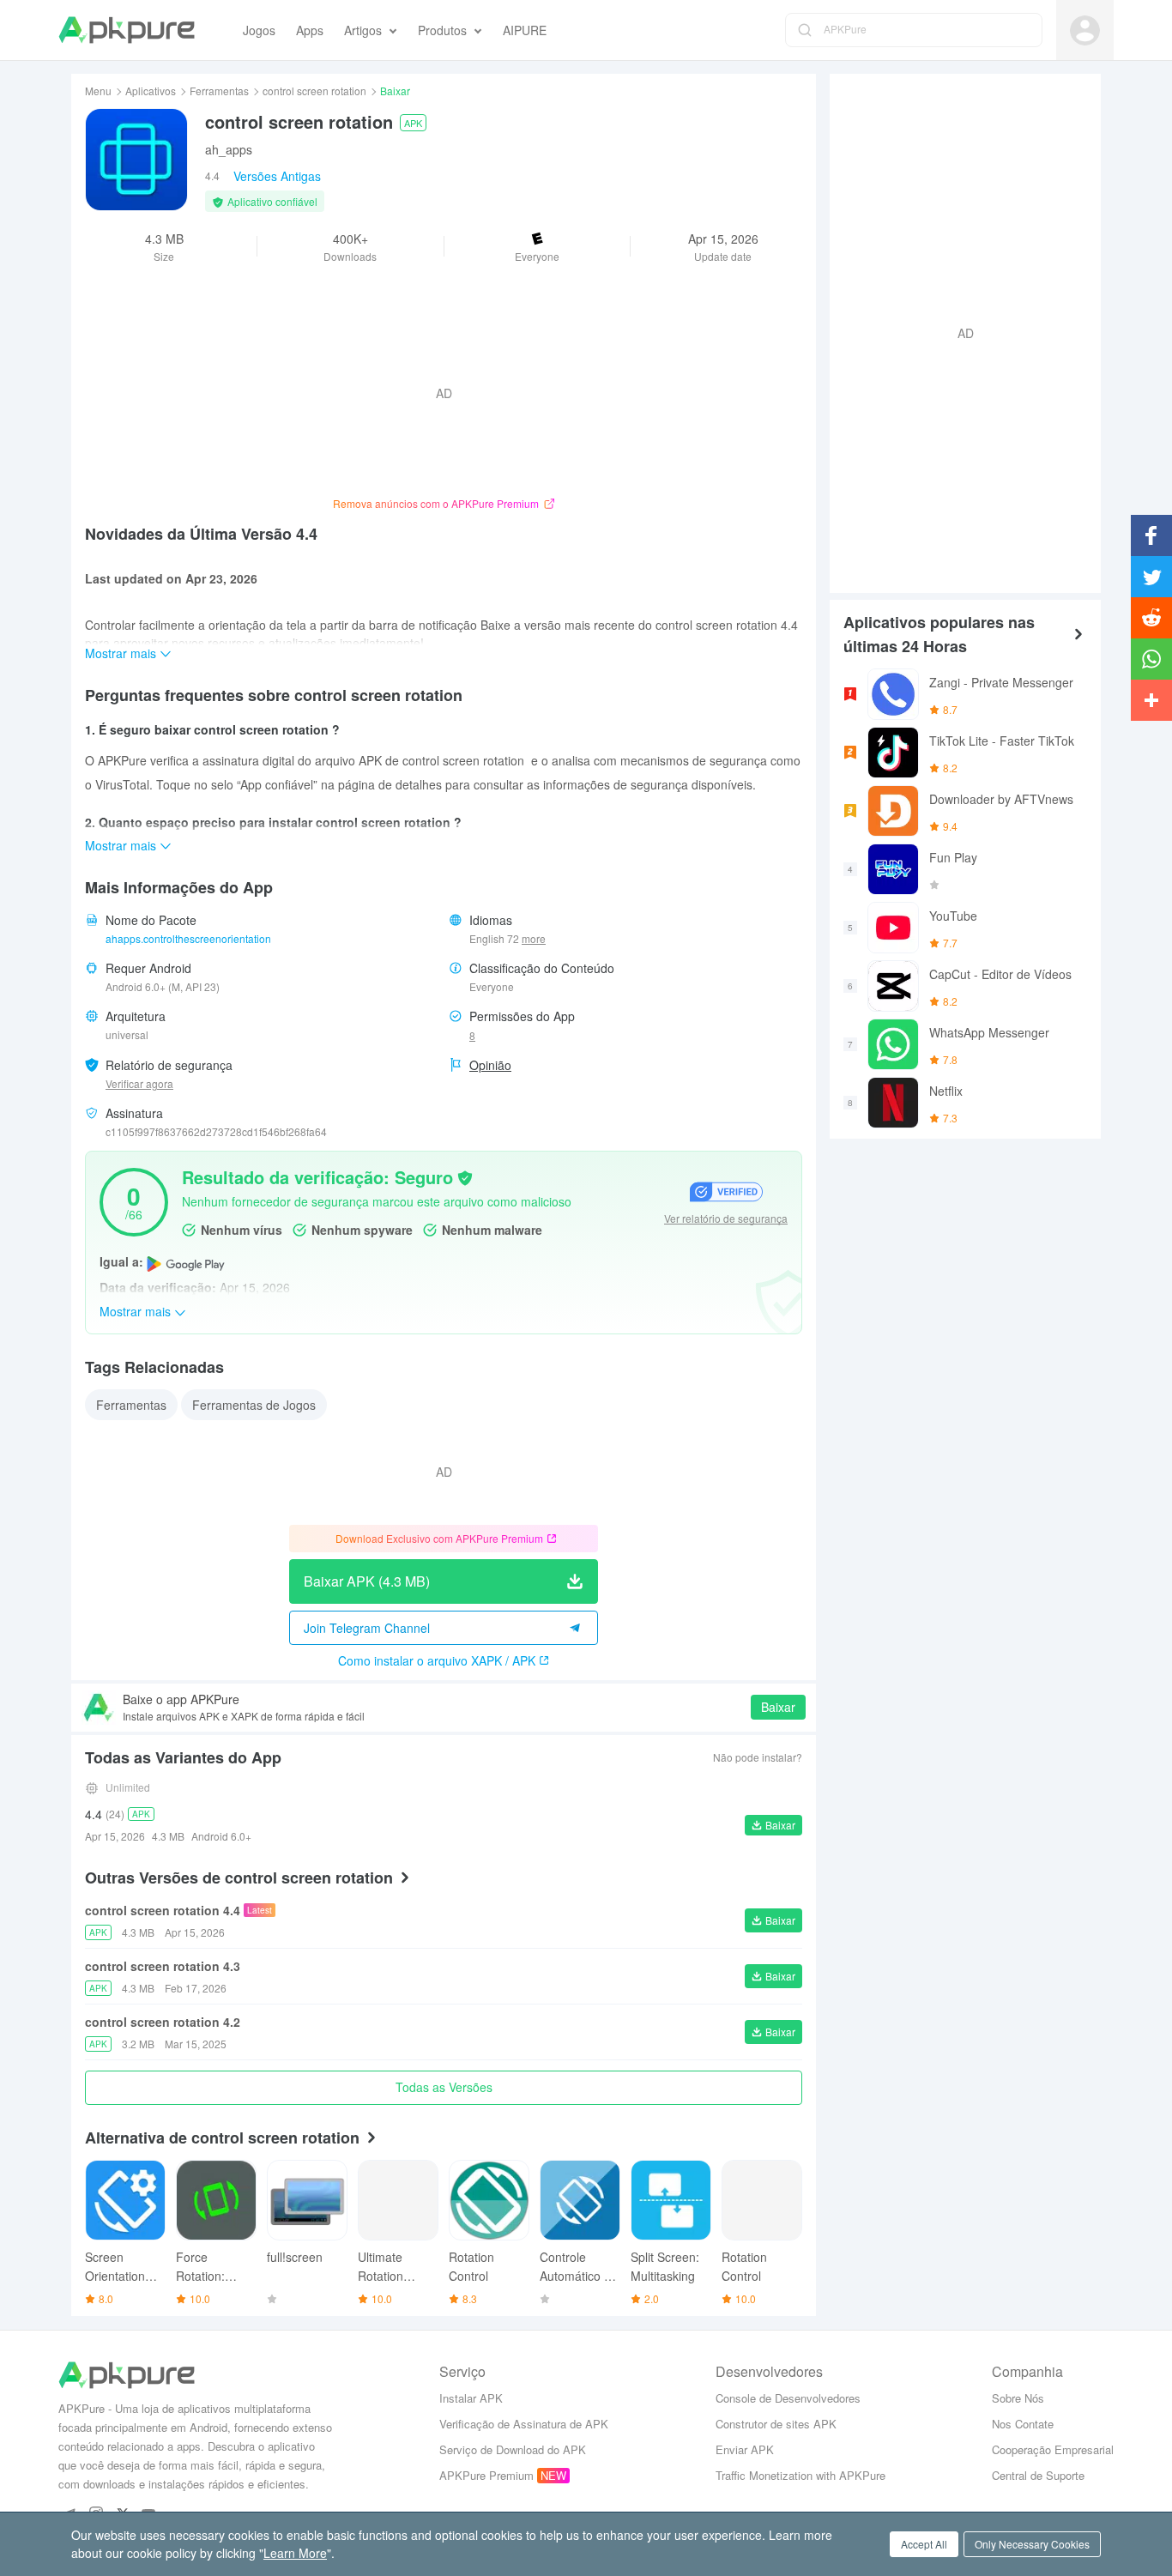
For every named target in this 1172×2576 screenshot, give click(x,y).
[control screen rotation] (136, 160)
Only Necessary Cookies (1032, 2544)
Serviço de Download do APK (513, 2449)
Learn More (295, 2553)
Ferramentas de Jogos (254, 1405)
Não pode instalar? (758, 1757)
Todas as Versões (444, 2087)
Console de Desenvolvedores (788, 2398)
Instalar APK (471, 2398)
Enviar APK (745, 2449)
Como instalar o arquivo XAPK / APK (437, 1660)
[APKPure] (127, 30)
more (534, 939)
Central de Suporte (1038, 2475)
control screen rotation (314, 91)
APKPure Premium (486, 2475)
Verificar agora (139, 1083)
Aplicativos (151, 91)
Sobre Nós (1018, 2398)
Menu (98, 91)
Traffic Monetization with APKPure (800, 2475)
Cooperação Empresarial (1053, 2449)
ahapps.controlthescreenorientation (188, 938)
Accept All (924, 2544)
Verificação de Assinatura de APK (524, 2424)
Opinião (490, 1065)
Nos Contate (1023, 2424)
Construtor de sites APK (776, 2424)
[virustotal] (465, 1176)
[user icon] (1085, 30)
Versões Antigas (277, 176)
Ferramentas (219, 91)
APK (413, 123)
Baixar (778, 1707)
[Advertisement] (958, 331)
